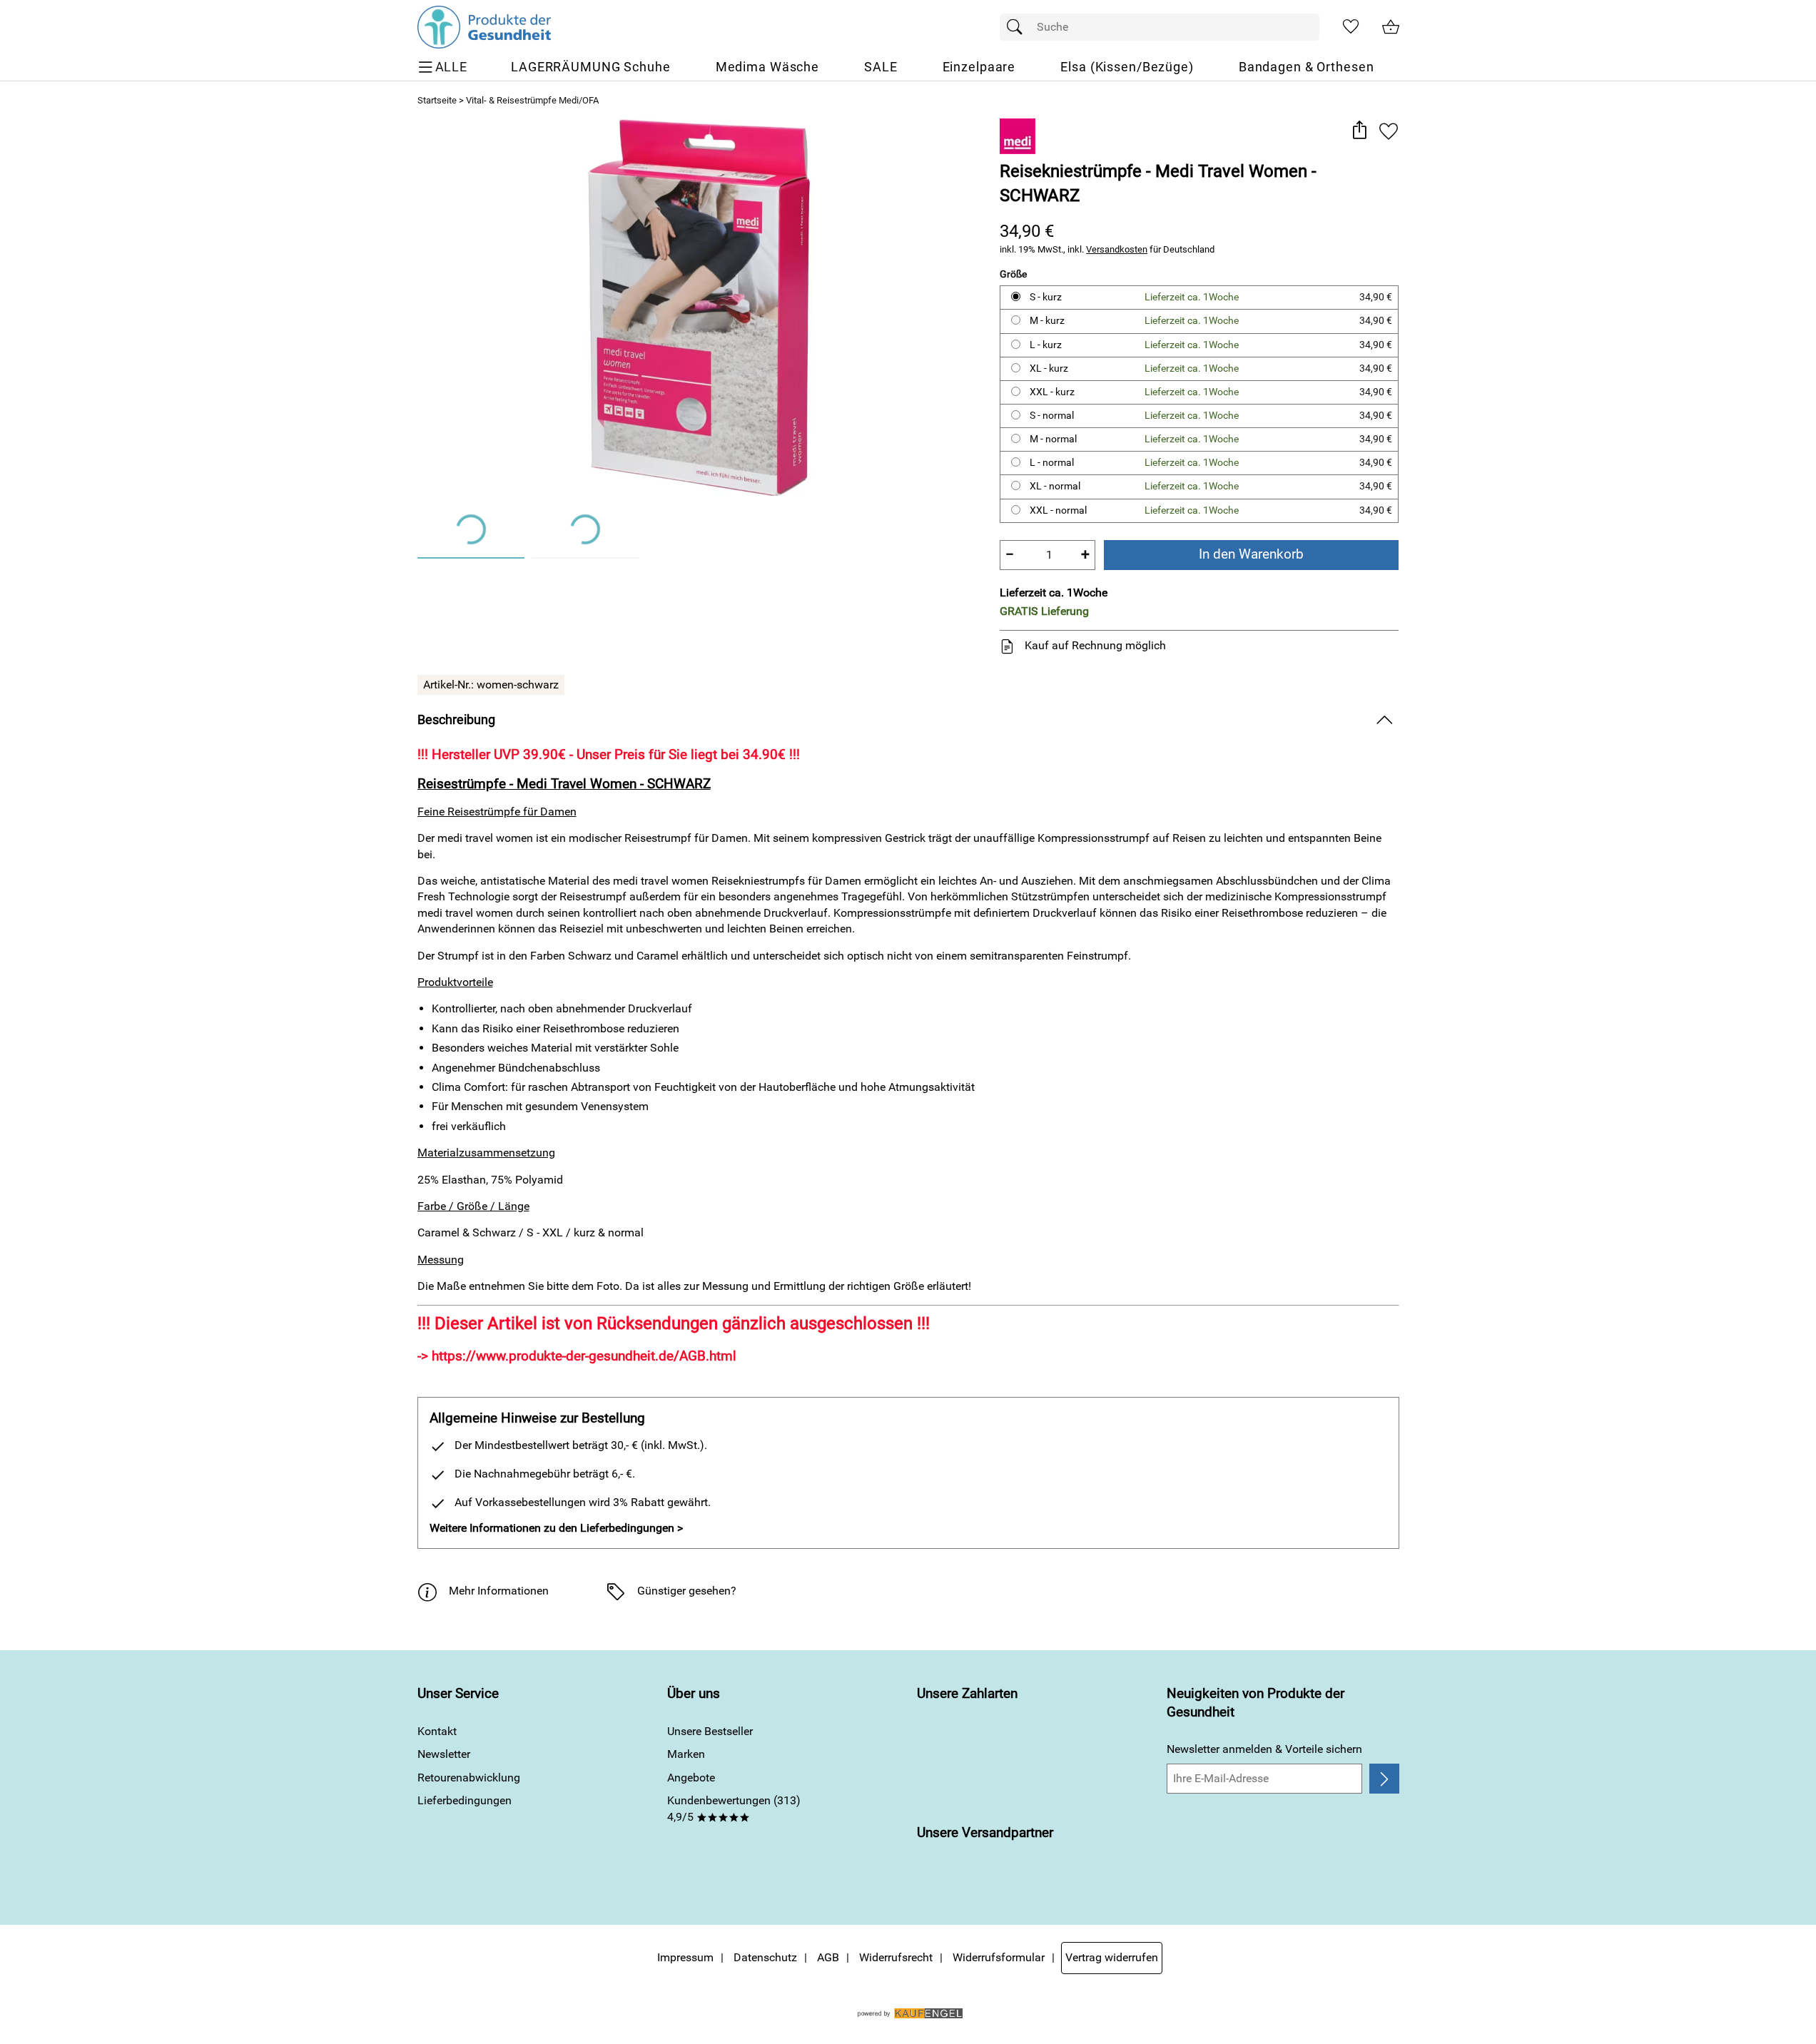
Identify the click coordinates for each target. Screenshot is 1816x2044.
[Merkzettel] (1351, 27)
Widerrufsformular (999, 1957)
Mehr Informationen (499, 1591)
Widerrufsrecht (896, 1957)
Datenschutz (765, 1957)
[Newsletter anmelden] (1384, 1779)
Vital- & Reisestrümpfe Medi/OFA (532, 100)
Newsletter (444, 1754)
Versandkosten (1117, 249)
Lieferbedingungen (465, 1800)
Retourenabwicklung (469, 1778)
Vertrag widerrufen (1112, 1957)
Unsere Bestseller (710, 1731)
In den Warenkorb (1251, 554)
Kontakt (437, 1731)
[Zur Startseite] (484, 27)
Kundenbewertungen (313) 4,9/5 (734, 1808)
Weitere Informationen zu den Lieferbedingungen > (556, 1528)
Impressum (685, 1957)
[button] (1360, 131)
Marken (686, 1754)
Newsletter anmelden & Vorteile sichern (1264, 1749)
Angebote (691, 1778)
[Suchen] (1018, 27)
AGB (828, 1957)
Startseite (437, 100)
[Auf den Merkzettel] (1389, 131)
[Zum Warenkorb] (1391, 27)
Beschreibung (456, 720)
